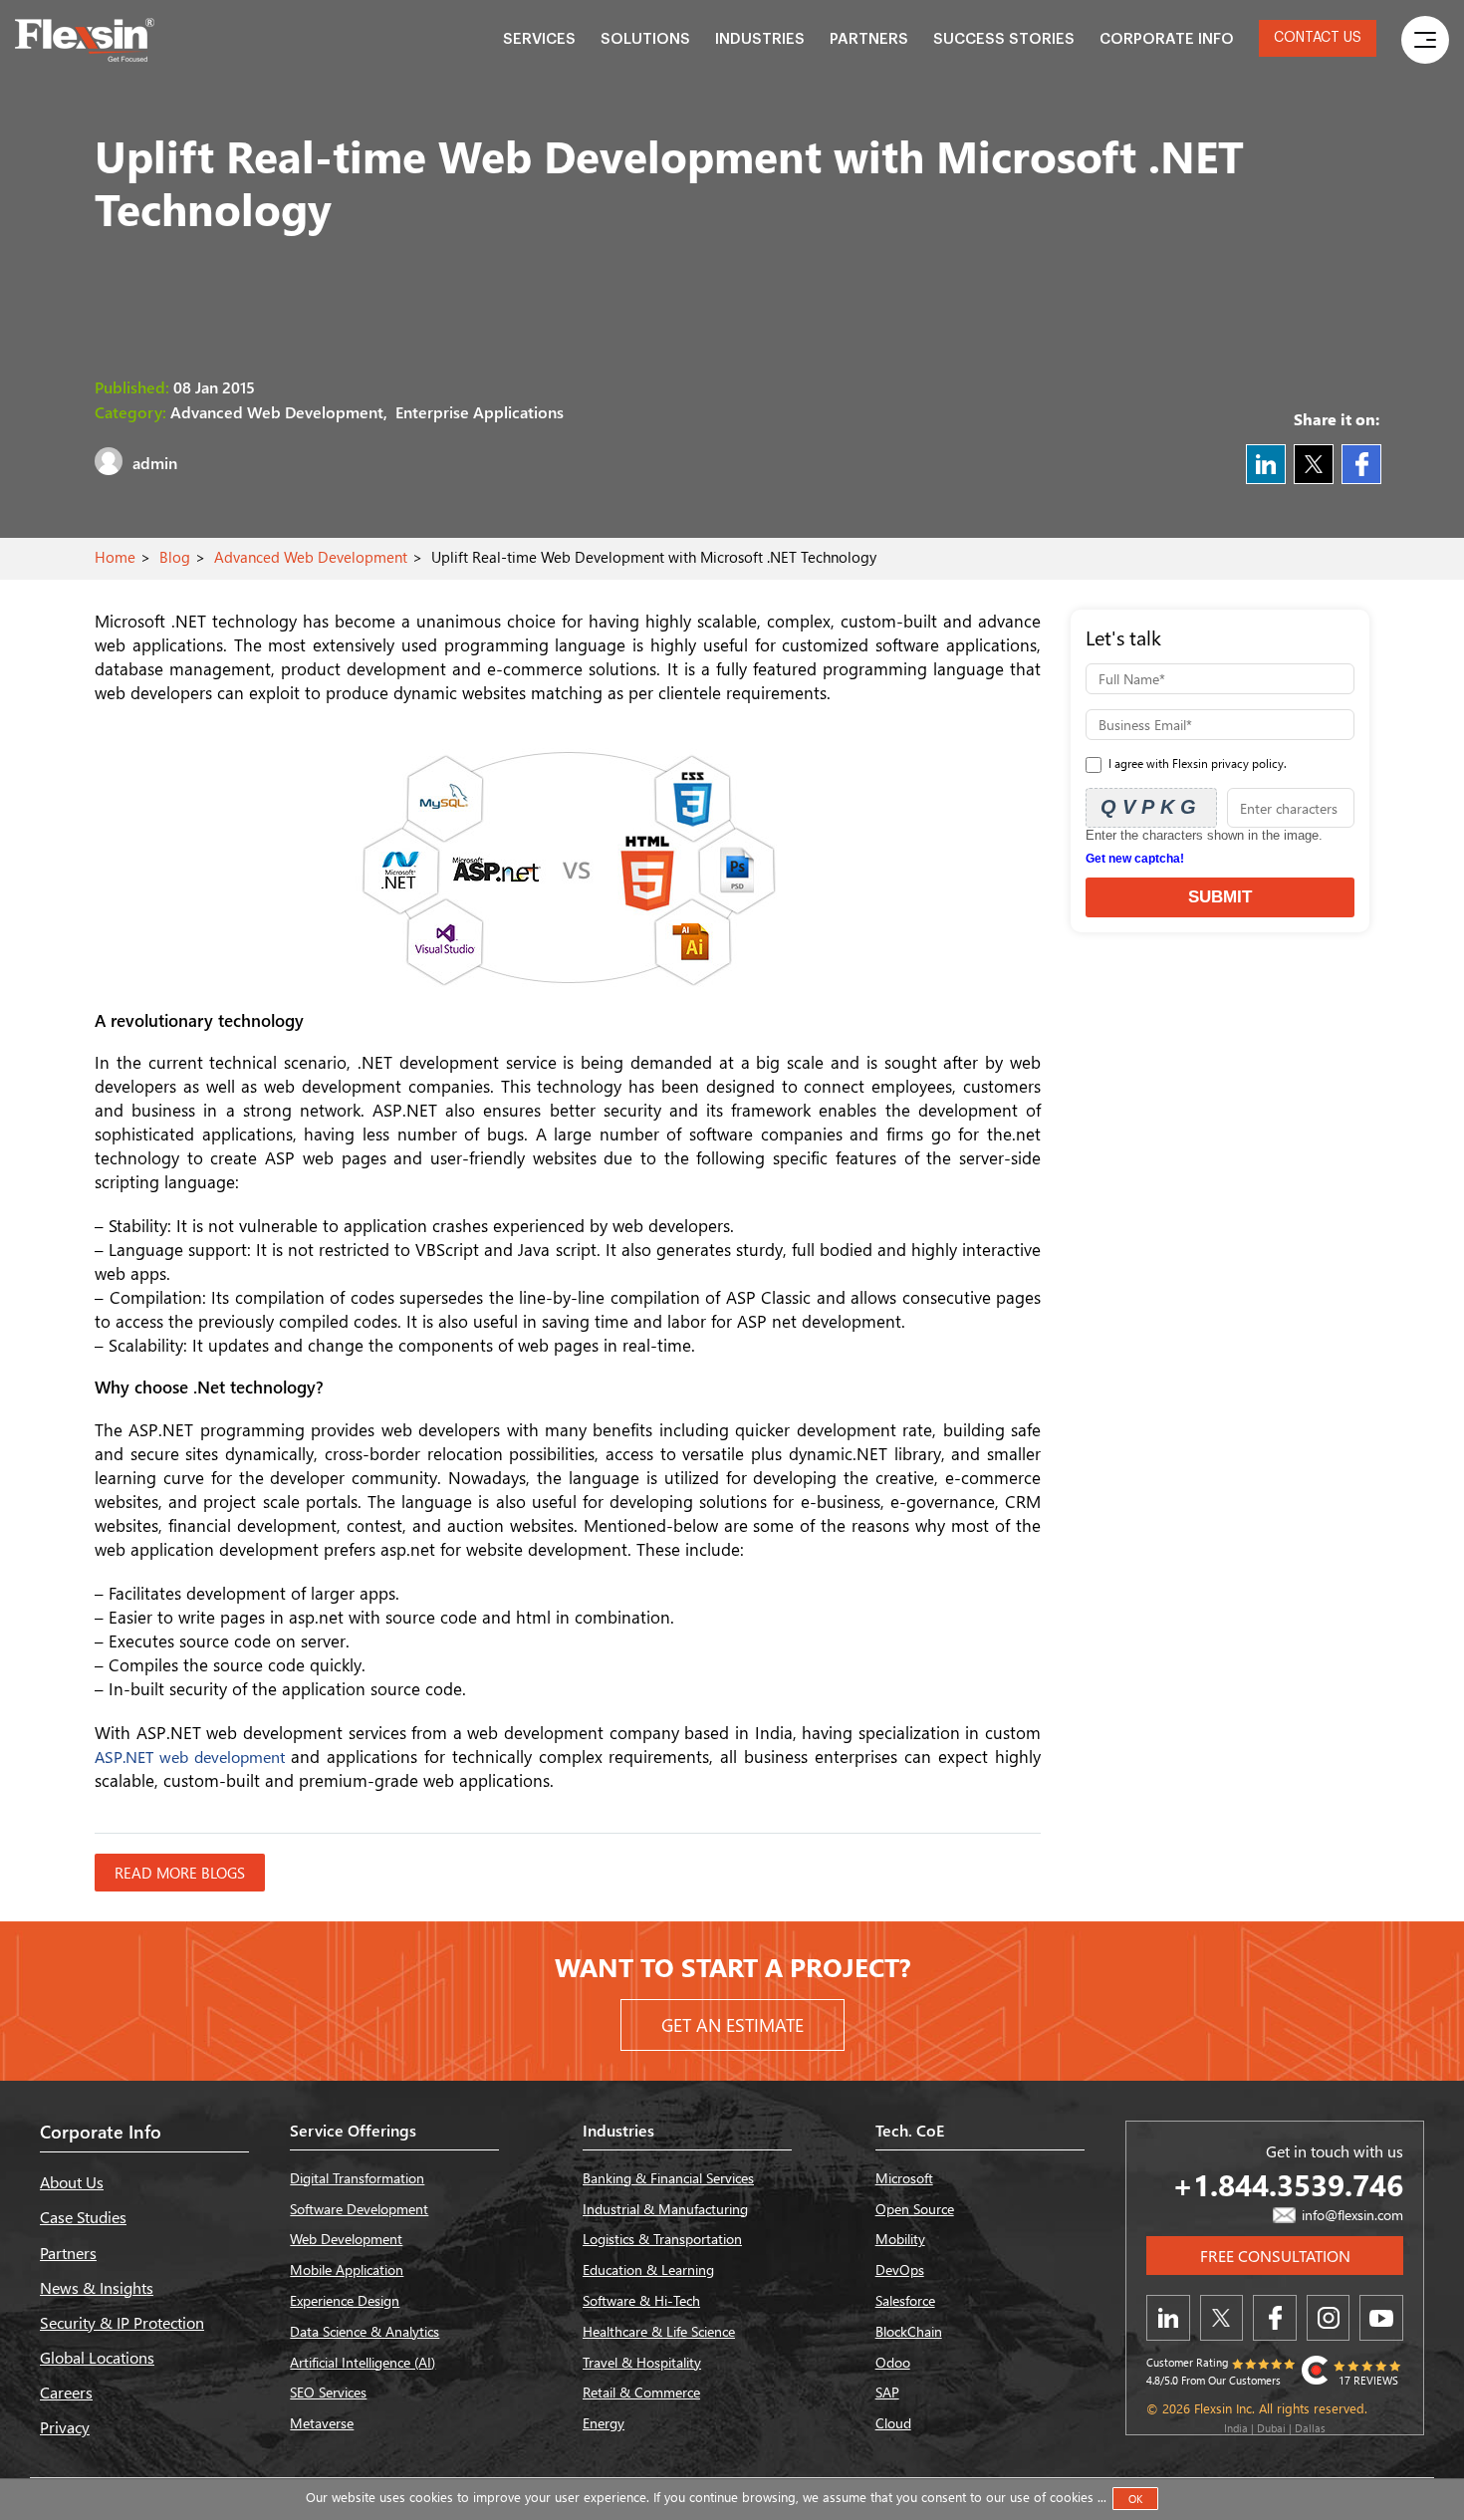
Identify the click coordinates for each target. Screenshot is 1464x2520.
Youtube (1381, 2318)
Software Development (359, 2209)
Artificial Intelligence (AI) (363, 2362)
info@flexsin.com (1350, 2215)
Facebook (1361, 464)
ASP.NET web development (193, 1757)
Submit (1220, 897)
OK (1135, 2499)
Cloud (893, 2423)
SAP (887, 2392)
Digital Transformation (357, 2178)
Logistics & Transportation (662, 2239)
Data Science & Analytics (365, 2331)
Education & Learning (648, 2269)
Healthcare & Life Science (659, 2331)
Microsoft (904, 2178)
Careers (66, 2392)
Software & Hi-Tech (641, 2300)
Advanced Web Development (311, 557)
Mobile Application (347, 2269)
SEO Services (328, 2392)
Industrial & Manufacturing (665, 2209)
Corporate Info (1167, 39)
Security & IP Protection (122, 2322)
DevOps (900, 2269)
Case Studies (83, 2217)
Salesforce (905, 2300)
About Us (72, 2182)
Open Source (915, 2209)
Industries (760, 39)
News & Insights (97, 2287)
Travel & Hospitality (642, 2362)
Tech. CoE (910, 2130)
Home (115, 557)
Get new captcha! (1135, 859)
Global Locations (97, 2357)
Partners (869, 39)
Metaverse (322, 2423)
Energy (604, 2423)
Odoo (893, 2362)
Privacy (65, 2427)
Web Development (346, 2239)
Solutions (645, 39)
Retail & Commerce (641, 2392)
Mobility (900, 2239)
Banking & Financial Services (668, 2178)
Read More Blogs (180, 1873)
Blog (175, 557)
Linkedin (1266, 464)
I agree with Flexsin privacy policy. (1196, 763)
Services (539, 39)
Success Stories (1004, 39)
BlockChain (909, 2331)
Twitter (1314, 464)
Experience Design (345, 2300)
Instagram (1329, 2318)
